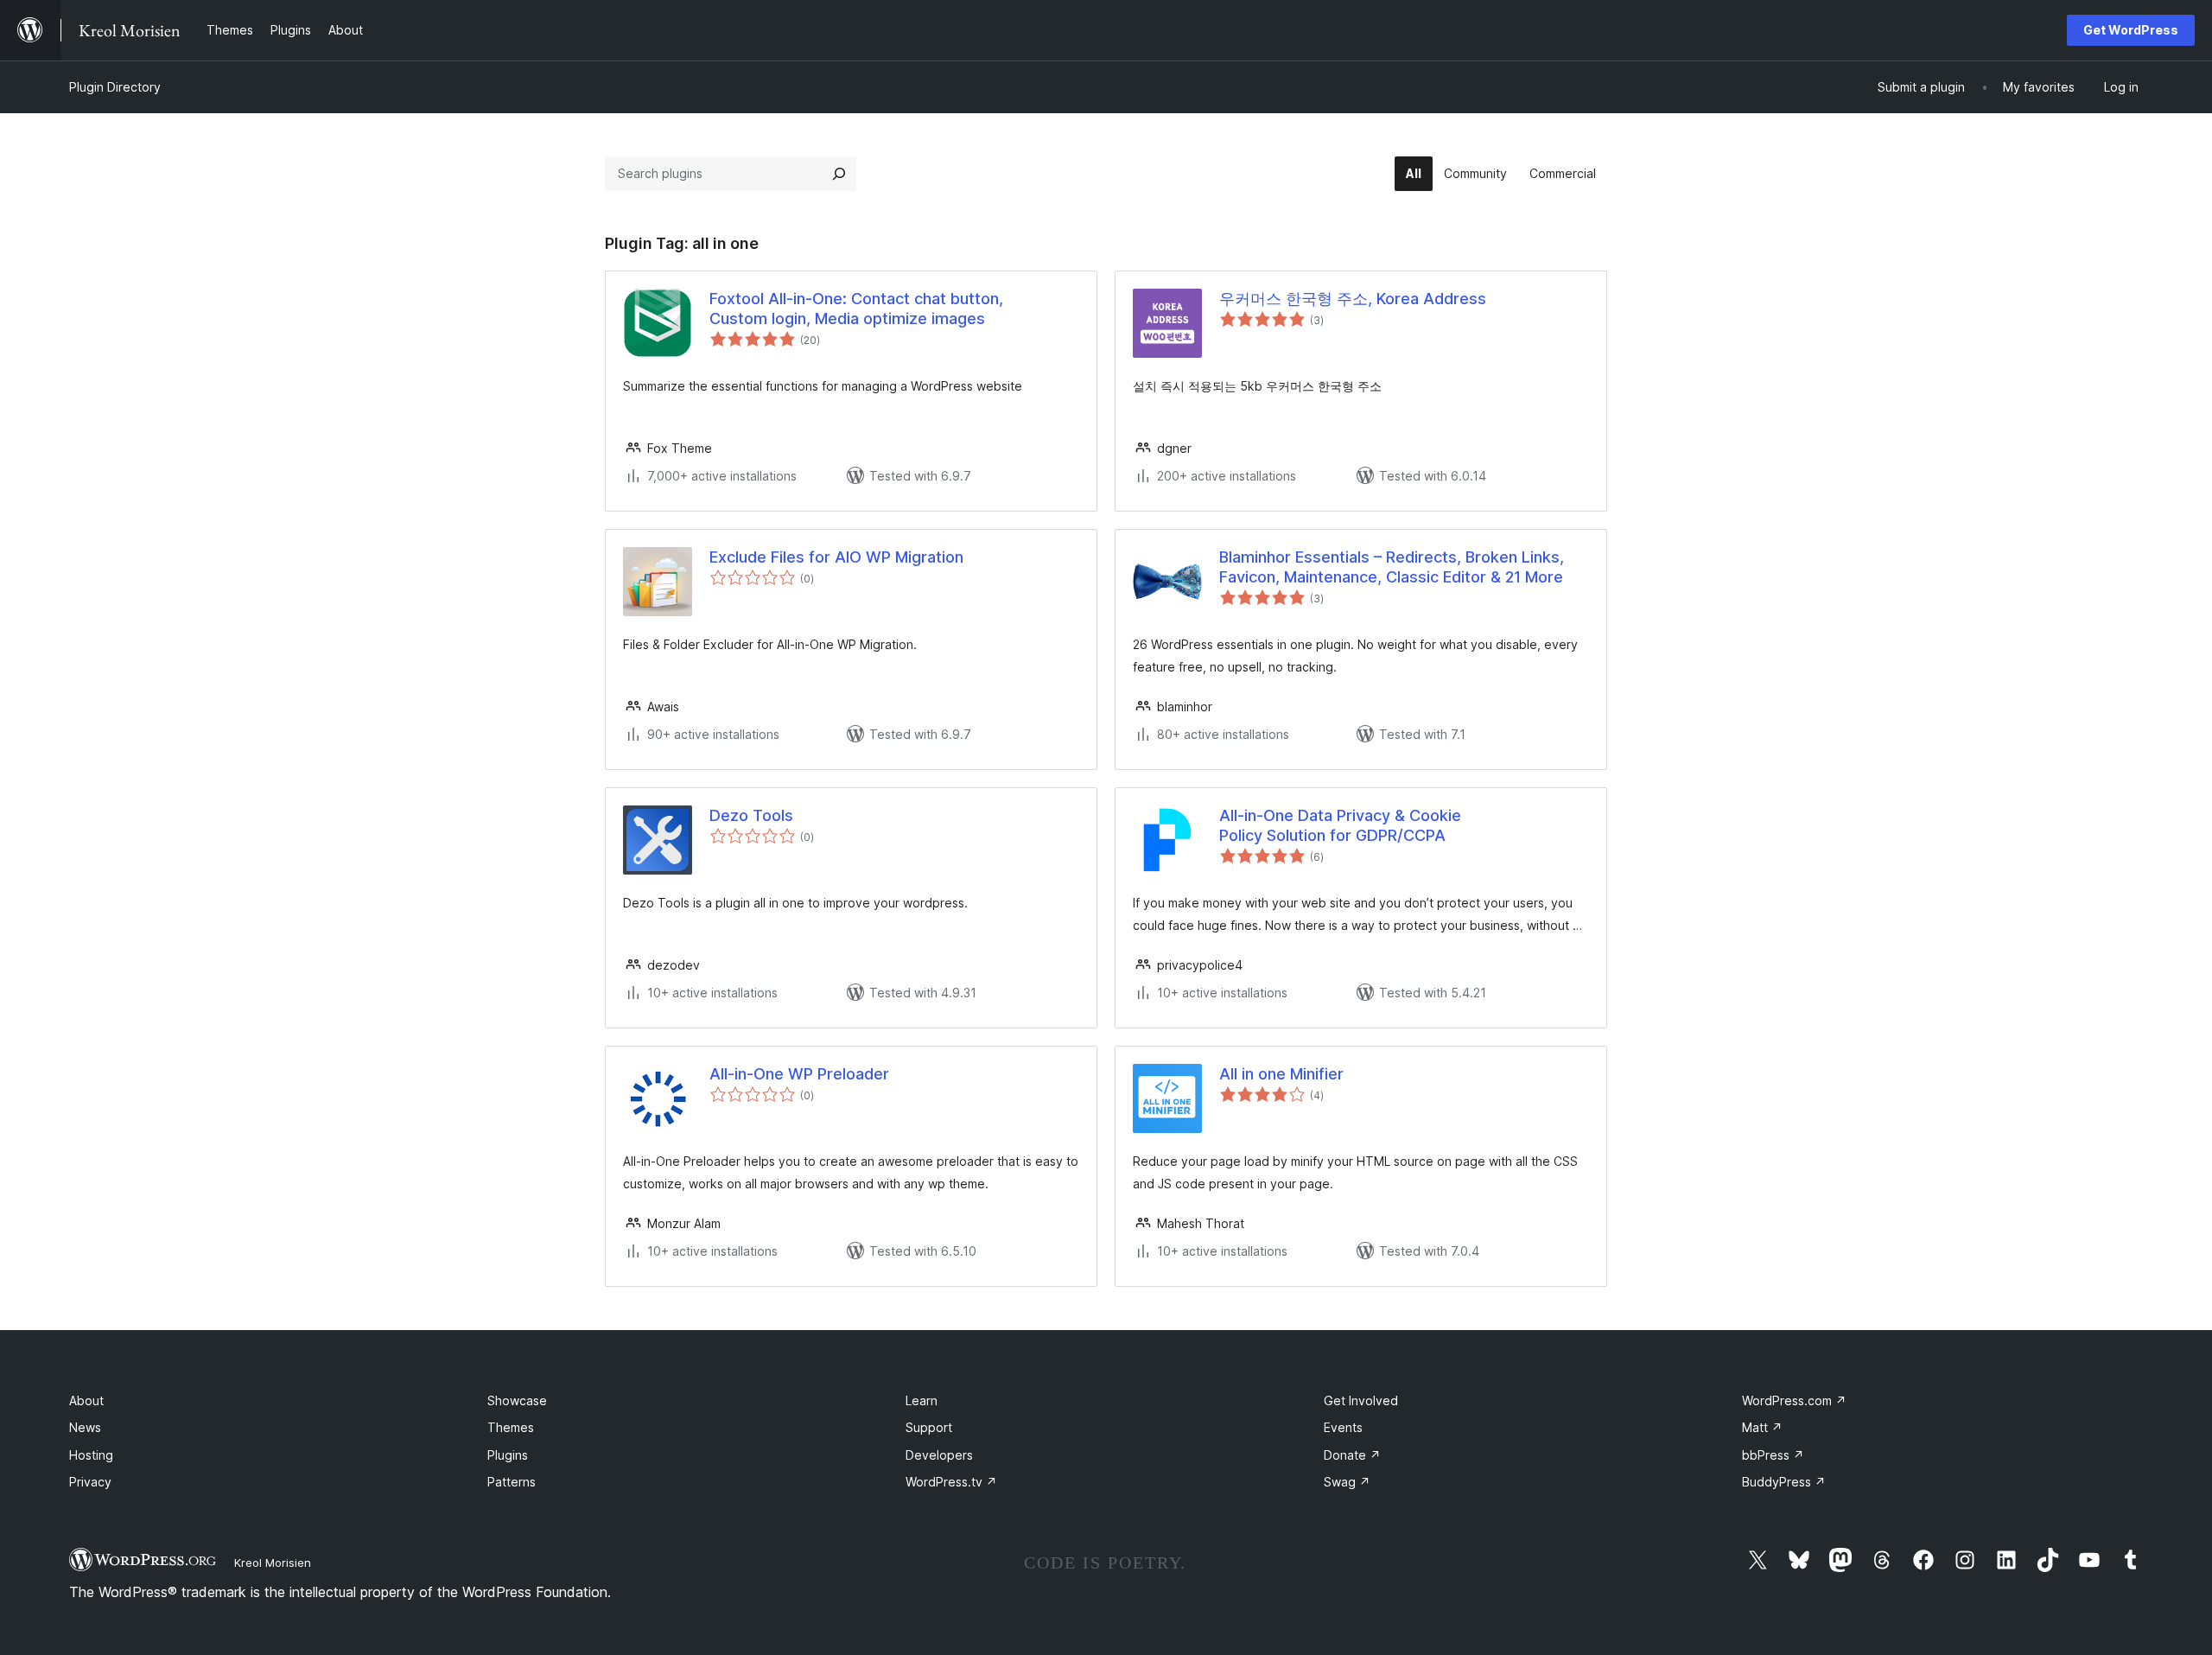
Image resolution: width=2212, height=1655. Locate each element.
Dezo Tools (751, 815)
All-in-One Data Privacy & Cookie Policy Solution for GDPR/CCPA (1340, 825)
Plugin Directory (115, 87)
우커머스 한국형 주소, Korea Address (1353, 299)
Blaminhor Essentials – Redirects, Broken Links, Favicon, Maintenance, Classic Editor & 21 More (1392, 567)
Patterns (512, 1482)
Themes (511, 1427)
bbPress (1773, 1455)
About (86, 1400)
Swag (1347, 1482)
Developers (939, 1455)
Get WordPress (2131, 30)
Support (929, 1427)
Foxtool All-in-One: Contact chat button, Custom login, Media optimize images (856, 309)
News (85, 1427)
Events (1343, 1427)
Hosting (91, 1455)
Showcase (517, 1400)
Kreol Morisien (273, 1563)
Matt (1762, 1427)
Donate (1352, 1455)
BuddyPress (1784, 1482)
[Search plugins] (839, 174)
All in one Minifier (1281, 1074)
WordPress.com (1794, 1400)
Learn (922, 1400)
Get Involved (1361, 1400)
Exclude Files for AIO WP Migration (836, 557)
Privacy (90, 1482)
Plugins (508, 1455)
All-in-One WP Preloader (799, 1074)
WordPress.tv (951, 1482)
